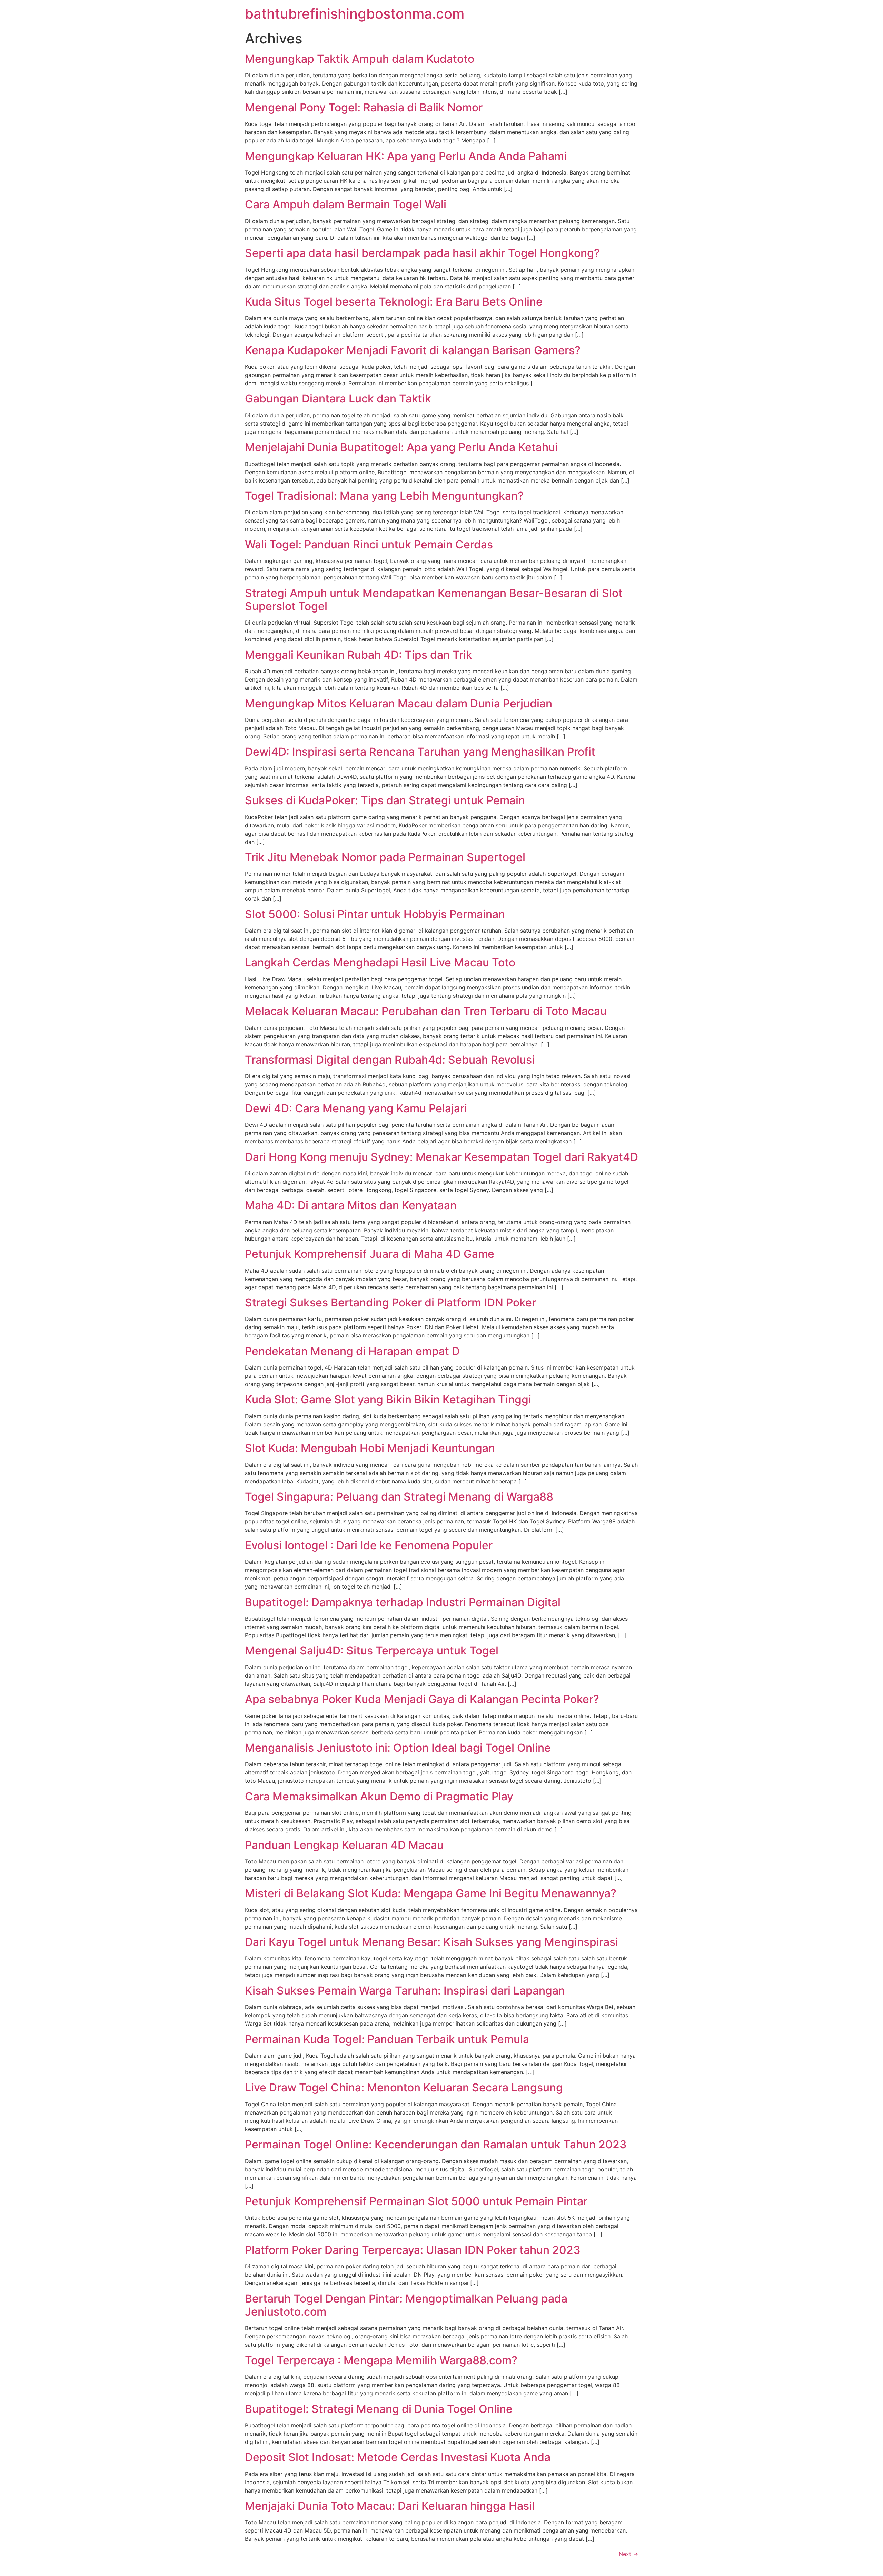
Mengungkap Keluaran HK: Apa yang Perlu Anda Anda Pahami (406, 156)
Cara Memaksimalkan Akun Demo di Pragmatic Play (379, 1796)
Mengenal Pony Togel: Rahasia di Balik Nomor (364, 107)
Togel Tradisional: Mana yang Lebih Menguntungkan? (384, 496)
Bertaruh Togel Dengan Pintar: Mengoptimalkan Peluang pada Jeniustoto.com (406, 2305)
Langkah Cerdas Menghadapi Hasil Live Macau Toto (380, 962)
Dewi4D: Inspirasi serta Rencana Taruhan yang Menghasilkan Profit (420, 752)
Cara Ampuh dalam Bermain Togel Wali (346, 204)
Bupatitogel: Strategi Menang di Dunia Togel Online (379, 2409)
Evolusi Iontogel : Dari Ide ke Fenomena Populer (369, 1545)
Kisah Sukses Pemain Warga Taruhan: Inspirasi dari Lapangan (405, 1991)
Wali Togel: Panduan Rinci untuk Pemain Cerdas (369, 544)
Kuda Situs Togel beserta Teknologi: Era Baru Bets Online (394, 302)
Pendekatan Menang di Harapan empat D (352, 1351)
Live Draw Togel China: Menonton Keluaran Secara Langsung (404, 2087)
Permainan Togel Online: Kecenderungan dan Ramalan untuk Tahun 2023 (436, 2144)
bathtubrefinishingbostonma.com (355, 14)
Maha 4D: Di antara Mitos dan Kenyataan (351, 1205)
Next (628, 2554)
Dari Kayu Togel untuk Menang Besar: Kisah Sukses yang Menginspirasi (431, 1942)
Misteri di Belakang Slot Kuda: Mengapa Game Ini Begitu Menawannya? (431, 1893)
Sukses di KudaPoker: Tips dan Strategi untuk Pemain (385, 800)
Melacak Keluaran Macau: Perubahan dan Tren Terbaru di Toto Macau (426, 1011)
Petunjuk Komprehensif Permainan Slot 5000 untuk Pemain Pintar (416, 2201)
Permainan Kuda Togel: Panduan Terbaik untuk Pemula (387, 2039)
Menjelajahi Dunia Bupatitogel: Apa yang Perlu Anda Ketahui (401, 447)
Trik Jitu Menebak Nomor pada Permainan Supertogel (385, 857)
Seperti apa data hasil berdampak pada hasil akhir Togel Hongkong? (422, 253)
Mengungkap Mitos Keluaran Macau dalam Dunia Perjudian (399, 703)
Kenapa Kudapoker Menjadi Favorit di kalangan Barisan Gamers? (413, 350)
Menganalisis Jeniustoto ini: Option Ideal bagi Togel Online (398, 1748)
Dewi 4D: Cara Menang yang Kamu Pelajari (356, 1108)
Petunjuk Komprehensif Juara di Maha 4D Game (370, 1254)
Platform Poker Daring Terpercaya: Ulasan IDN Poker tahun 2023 (413, 2250)
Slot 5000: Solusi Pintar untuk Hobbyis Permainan (375, 914)
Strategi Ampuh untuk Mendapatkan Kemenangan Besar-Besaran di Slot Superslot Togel (434, 600)
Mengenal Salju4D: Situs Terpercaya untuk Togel (372, 1650)
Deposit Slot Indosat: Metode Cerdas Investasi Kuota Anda (398, 2457)
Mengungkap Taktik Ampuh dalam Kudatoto (360, 59)
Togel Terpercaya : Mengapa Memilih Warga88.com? (381, 2360)
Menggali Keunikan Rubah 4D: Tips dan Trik (359, 655)
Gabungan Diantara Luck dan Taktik (338, 399)
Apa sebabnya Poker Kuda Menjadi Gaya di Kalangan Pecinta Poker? (422, 1699)
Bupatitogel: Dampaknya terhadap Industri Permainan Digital (403, 1602)
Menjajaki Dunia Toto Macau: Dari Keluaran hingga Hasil (390, 2506)
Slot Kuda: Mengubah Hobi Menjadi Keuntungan (370, 1448)
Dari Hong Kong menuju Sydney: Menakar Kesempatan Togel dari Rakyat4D (441, 1157)
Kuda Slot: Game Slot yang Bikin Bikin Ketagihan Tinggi (388, 1399)
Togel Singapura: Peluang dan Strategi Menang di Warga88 (399, 1497)
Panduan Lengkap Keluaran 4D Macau (344, 1845)
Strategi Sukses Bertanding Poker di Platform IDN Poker (390, 1302)
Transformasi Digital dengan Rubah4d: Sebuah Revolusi (390, 1060)
